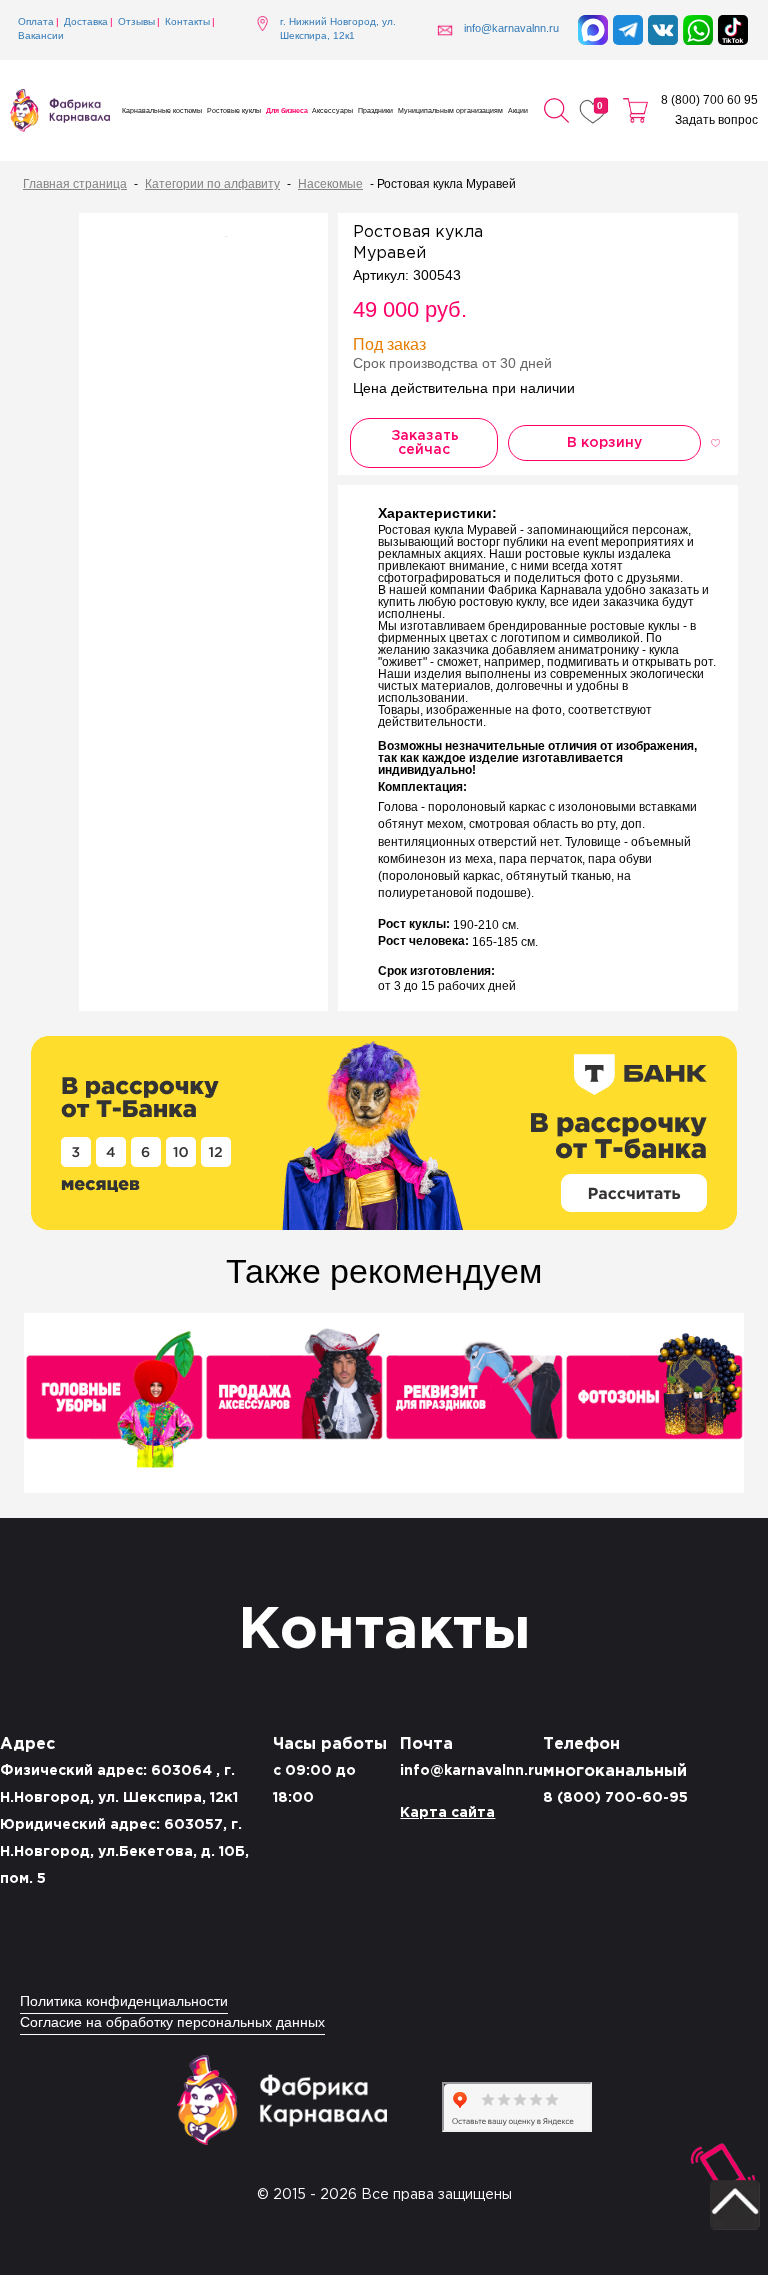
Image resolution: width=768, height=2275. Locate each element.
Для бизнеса (287, 111)
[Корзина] (635, 111)
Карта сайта (447, 1813)
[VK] (663, 30)
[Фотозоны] (654, 1405)
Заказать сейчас (425, 443)
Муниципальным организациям (450, 111)
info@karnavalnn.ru (471, 1771)
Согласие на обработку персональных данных (172, 2023)
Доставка (86, 22)
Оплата (36, 22)
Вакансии (41, 36)
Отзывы (136, 22)
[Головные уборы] (114, 1405)
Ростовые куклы (234, 111)
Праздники (375, 111)
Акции (518, 111)
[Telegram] (628, 30)
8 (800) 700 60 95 (709, 100)
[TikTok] (733, 30)
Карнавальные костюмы (162, 111)
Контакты (187, 22)
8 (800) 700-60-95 (615, 1798)
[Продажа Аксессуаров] (294, 1405)
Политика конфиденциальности (124, 2002)
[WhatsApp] (698, 30)
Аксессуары (332, 111)
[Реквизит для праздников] (474, 1405)
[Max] (593, 30)
